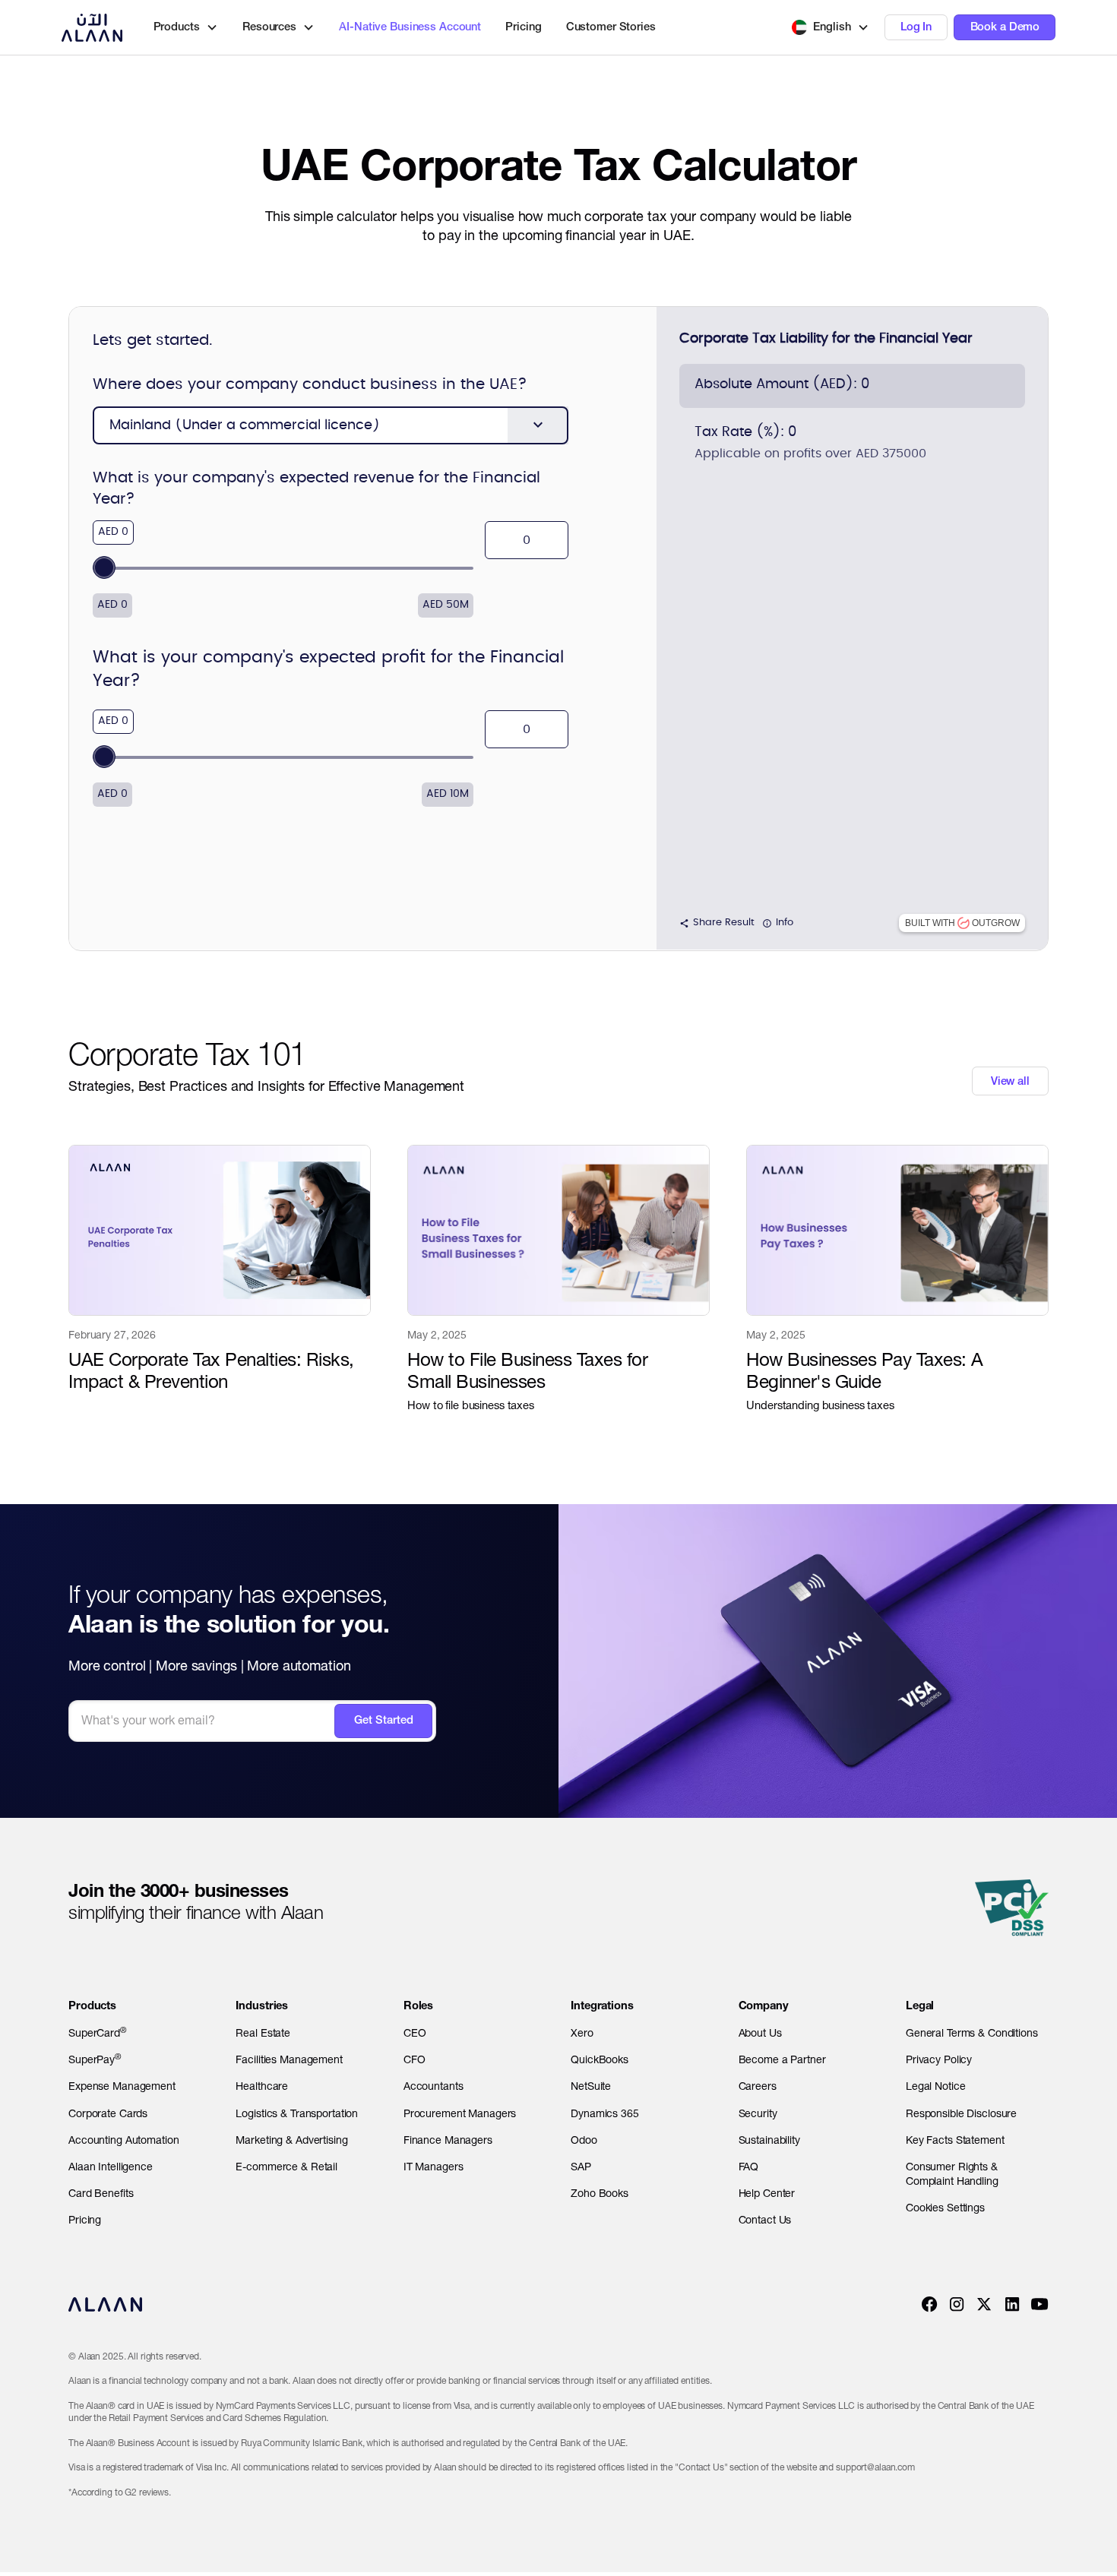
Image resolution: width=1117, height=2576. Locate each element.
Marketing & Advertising (291, 2140)
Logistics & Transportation (297, 2113)
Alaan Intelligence (111, 2167)
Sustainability (769, 2140)
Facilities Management (289, 2059)
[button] (831, 27)
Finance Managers (448, 2140)
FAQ (749, 2167)
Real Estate (263, 2033)
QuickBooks (600, 2059)
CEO (415, 2033)
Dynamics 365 (605, 2113)
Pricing (523, 27)
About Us (760, 2033)
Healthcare (262, 2086)
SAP (581, 2167)
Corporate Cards (108, 2113)
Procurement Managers (460, 2113)
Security (758, 2113)
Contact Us (765, 2220)
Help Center (767, 2193)
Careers (758, 2086)
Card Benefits (101, 2193)
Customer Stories (611, 27)
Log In (916, 27)
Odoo (584, 2140)
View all (1010, 1081)
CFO (415, 2059)
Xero (582, 2033)
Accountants (434, 2086)
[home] (92, 27)
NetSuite (591, 2086)
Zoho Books (600, 2193)
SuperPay (95, 2059)
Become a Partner (782, 2059)
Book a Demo (1005, 27)
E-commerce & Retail (286, 2167)
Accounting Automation (123, 2140)
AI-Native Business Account (410, 27)
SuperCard (97, 2032)
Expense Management (122, 2086)
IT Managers (434, 2167)
